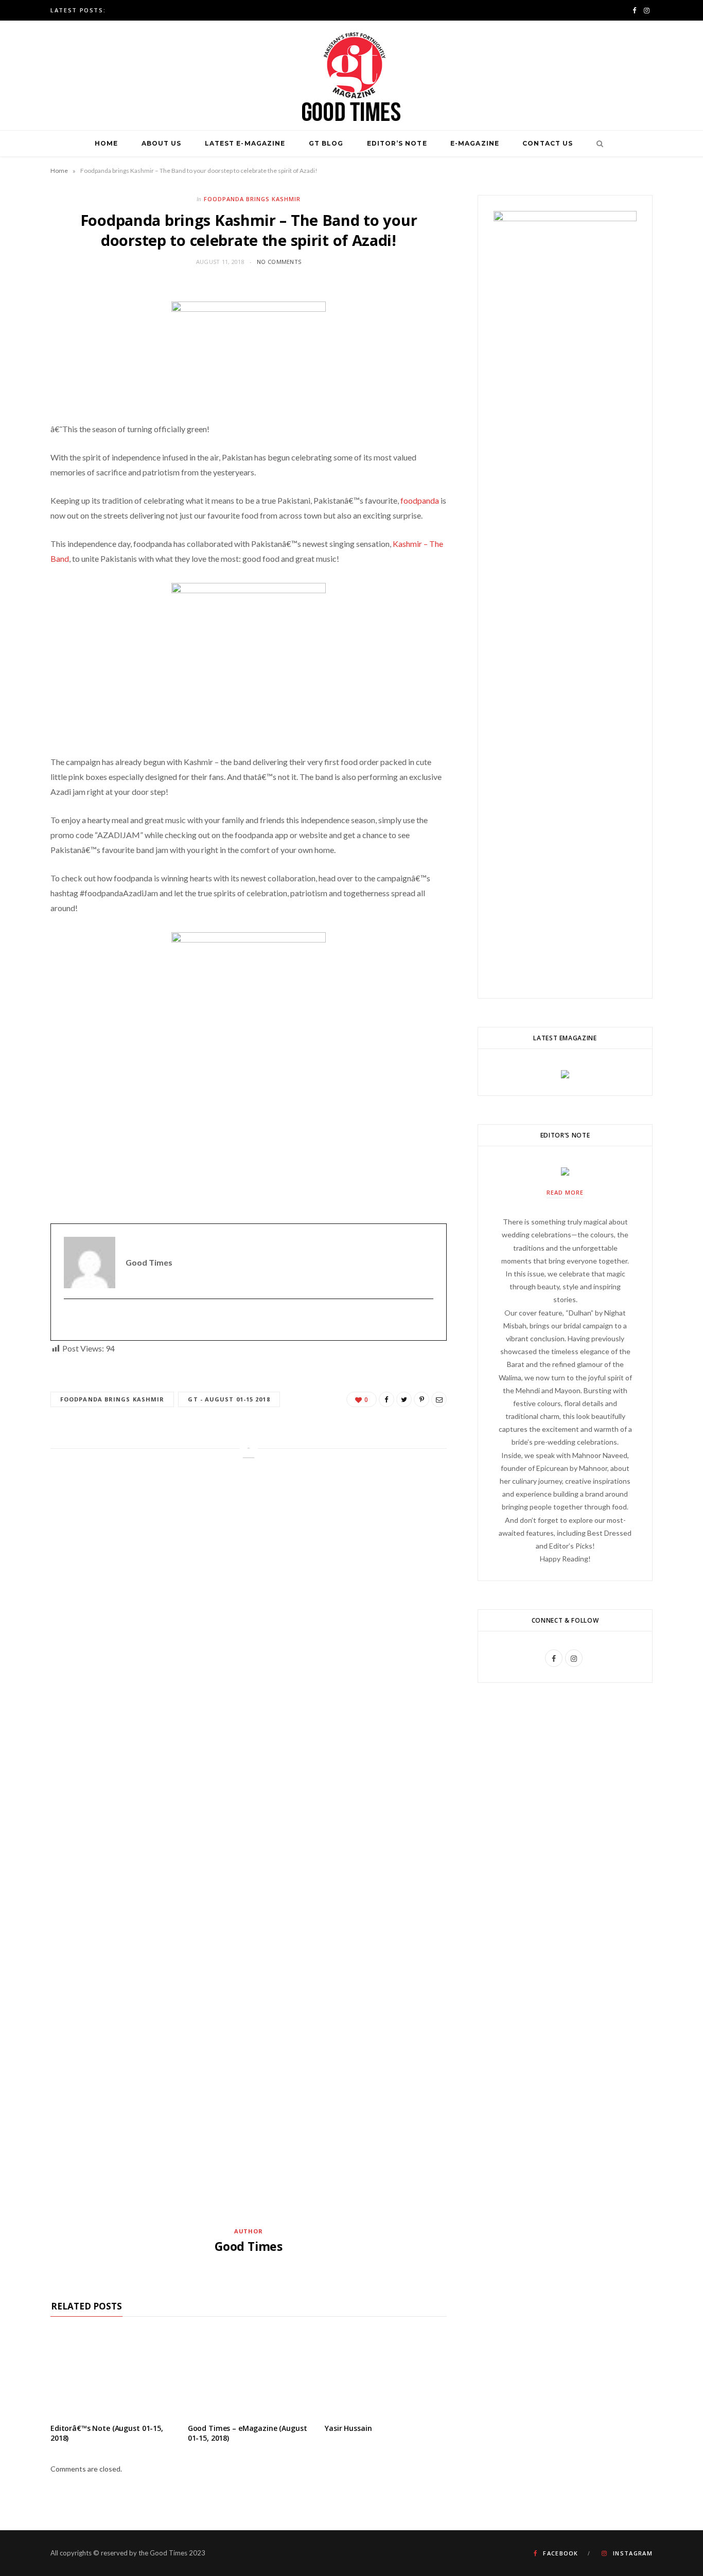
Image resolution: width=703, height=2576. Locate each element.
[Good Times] (351, 75)
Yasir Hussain (348, 2428)
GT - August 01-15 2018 (229, 1399)
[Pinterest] (421, 1399)
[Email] (439, 1399)
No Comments (279, 262)
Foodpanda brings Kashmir (252, 199)
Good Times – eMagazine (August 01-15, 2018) (248, 2433)
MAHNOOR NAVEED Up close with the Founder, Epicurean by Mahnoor (244, 10)
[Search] (597, 144)
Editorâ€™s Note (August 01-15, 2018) (107, 2433)
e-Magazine (475, 143)
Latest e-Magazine (245, 143)
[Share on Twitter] (404, 1399)
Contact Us (548, 143)
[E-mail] (70, 1320)
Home (106, 143)
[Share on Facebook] (386, 1399)
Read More (565, 1192)
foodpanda (420, 500)
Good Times (249, 2246)
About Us (162, 143)
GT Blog (326, 143)
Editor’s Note (397, 143)
